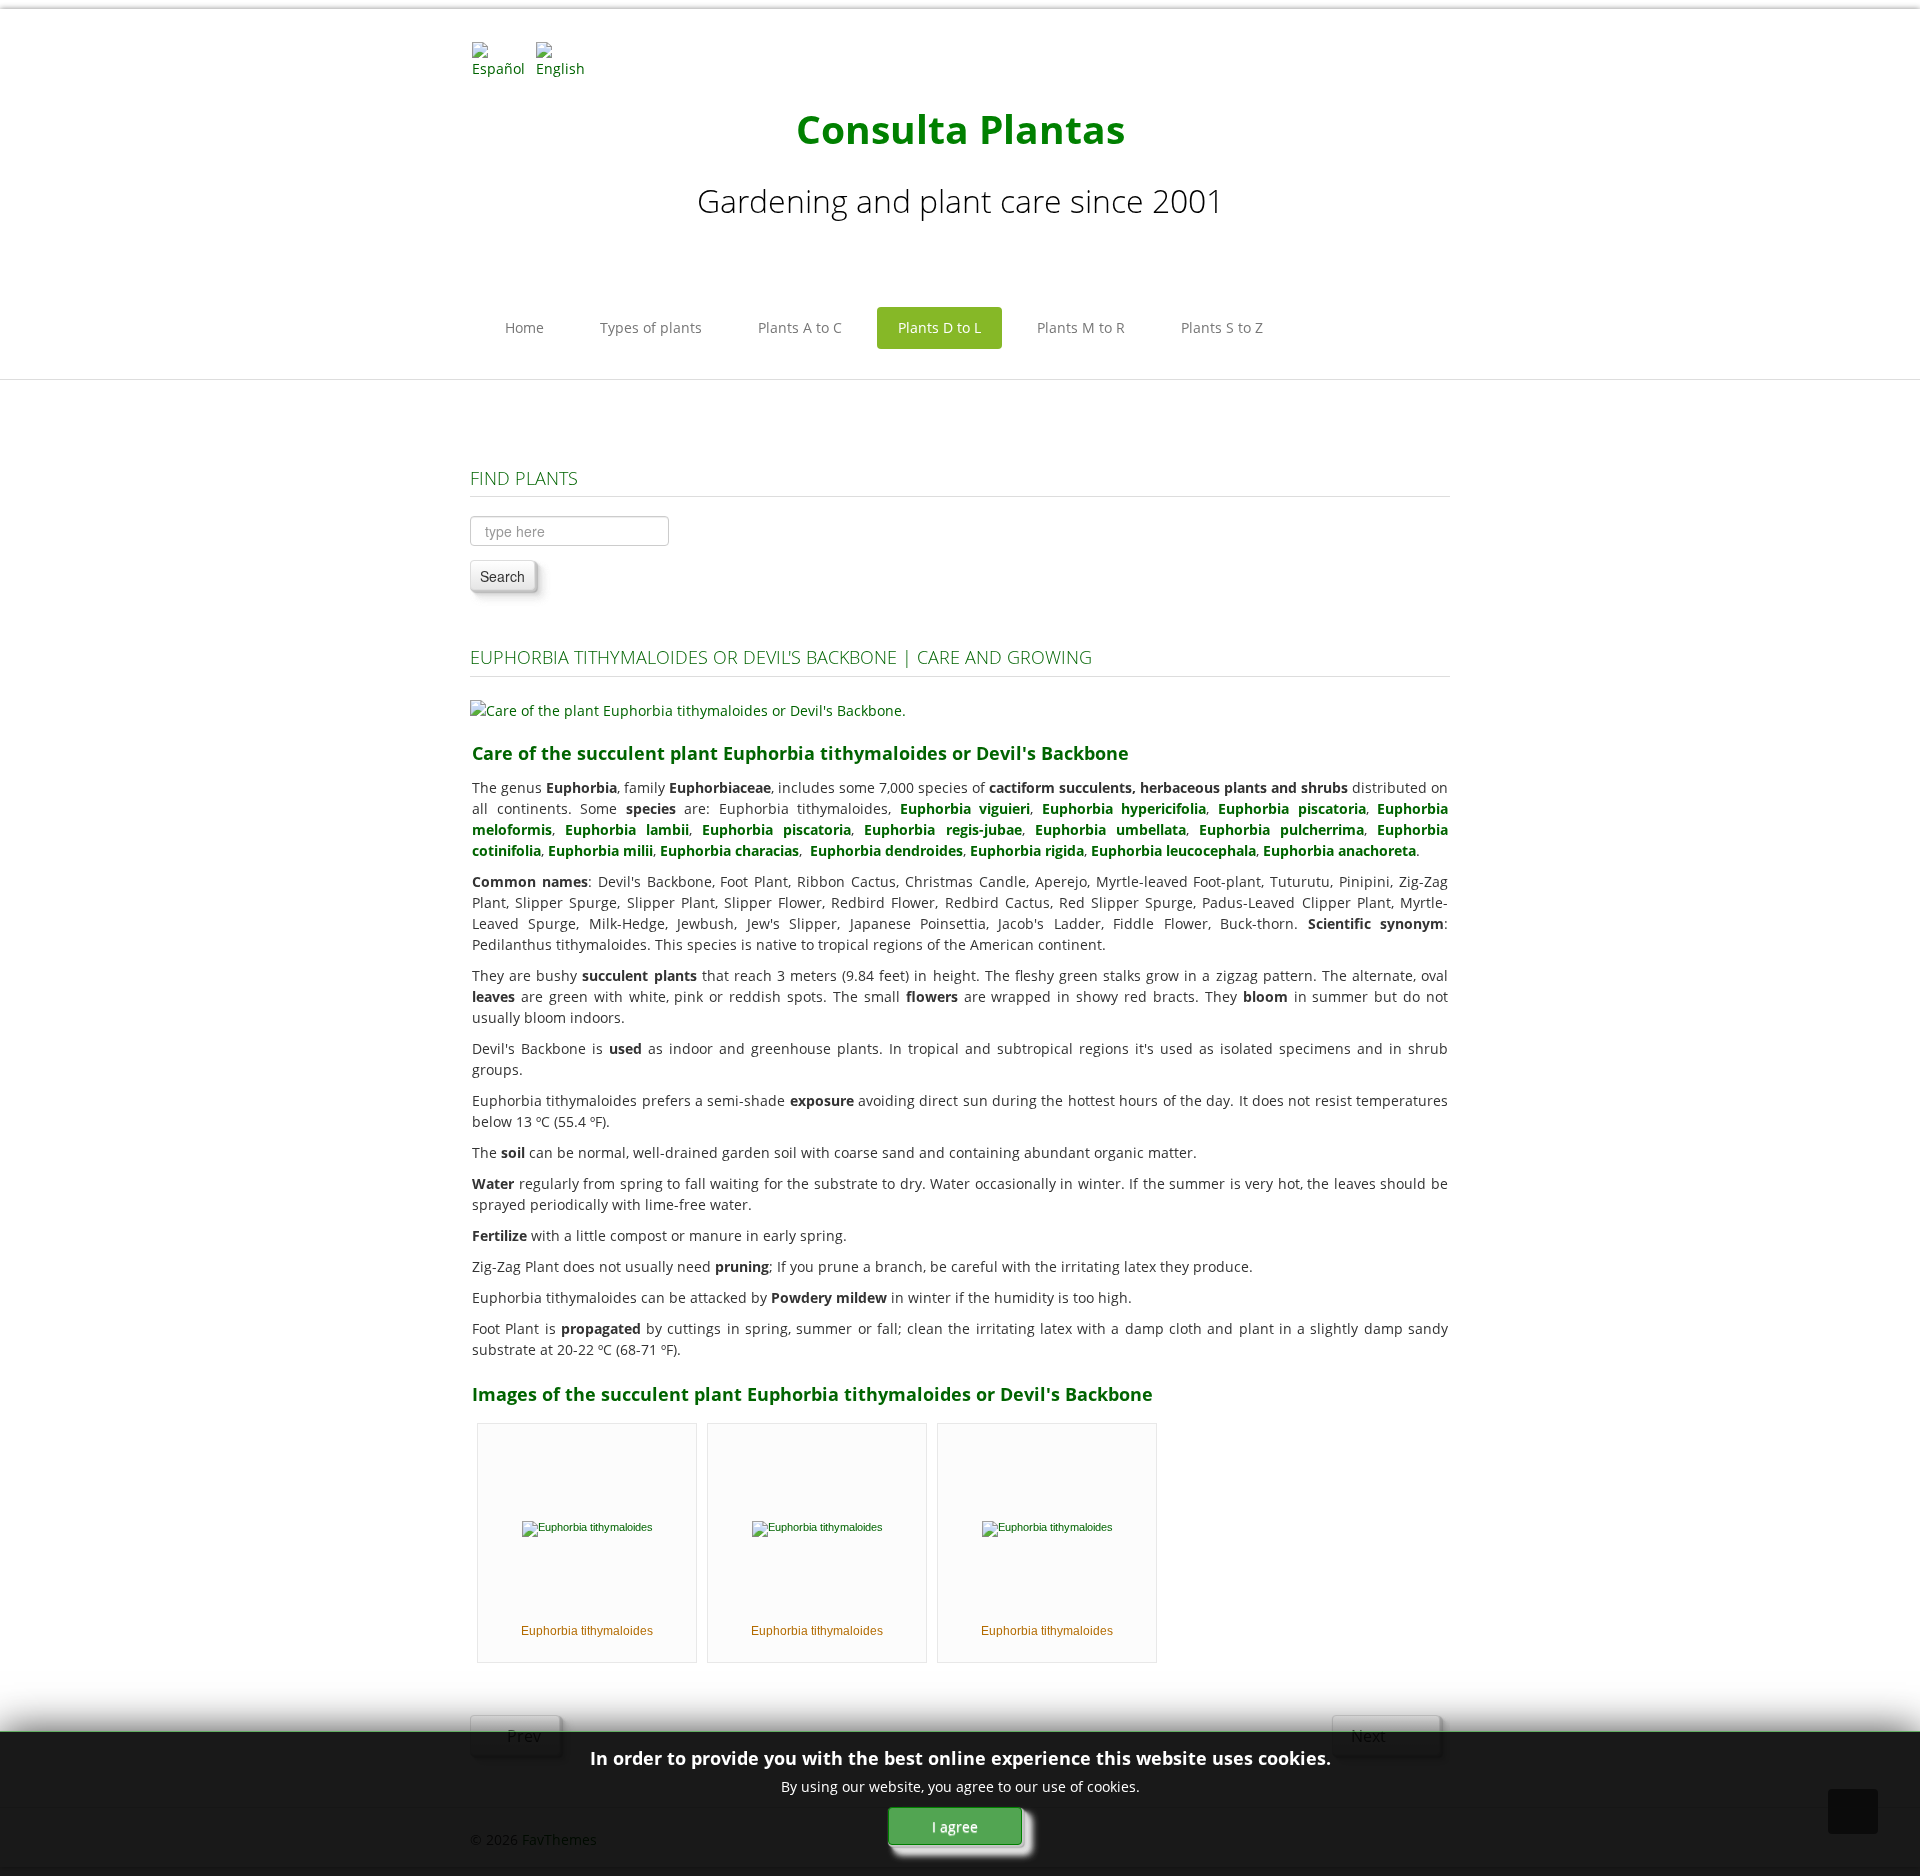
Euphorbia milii (600, 850)
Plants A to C (800, 327)
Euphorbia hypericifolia (1124, 808)
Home (524, 327)
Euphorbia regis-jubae (942, 829)
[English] (566, 58)
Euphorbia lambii (627, 829)
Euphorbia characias (729, 850)
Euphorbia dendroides (886, 850)
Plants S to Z (1222, 327)
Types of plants (651, 327)
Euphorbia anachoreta (1339, 850)
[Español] (502, 58)
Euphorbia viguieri (965, 808)
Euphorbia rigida (1027, 850)
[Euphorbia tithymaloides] (587, 1527)
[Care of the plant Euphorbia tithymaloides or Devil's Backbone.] (688, 708)
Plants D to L (939, 327)
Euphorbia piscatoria (1292, 808)
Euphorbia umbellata (1110, 829)
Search (502, 576)
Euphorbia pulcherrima (1281, 829)
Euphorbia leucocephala (1173, 850)
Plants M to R (1081, 327)
